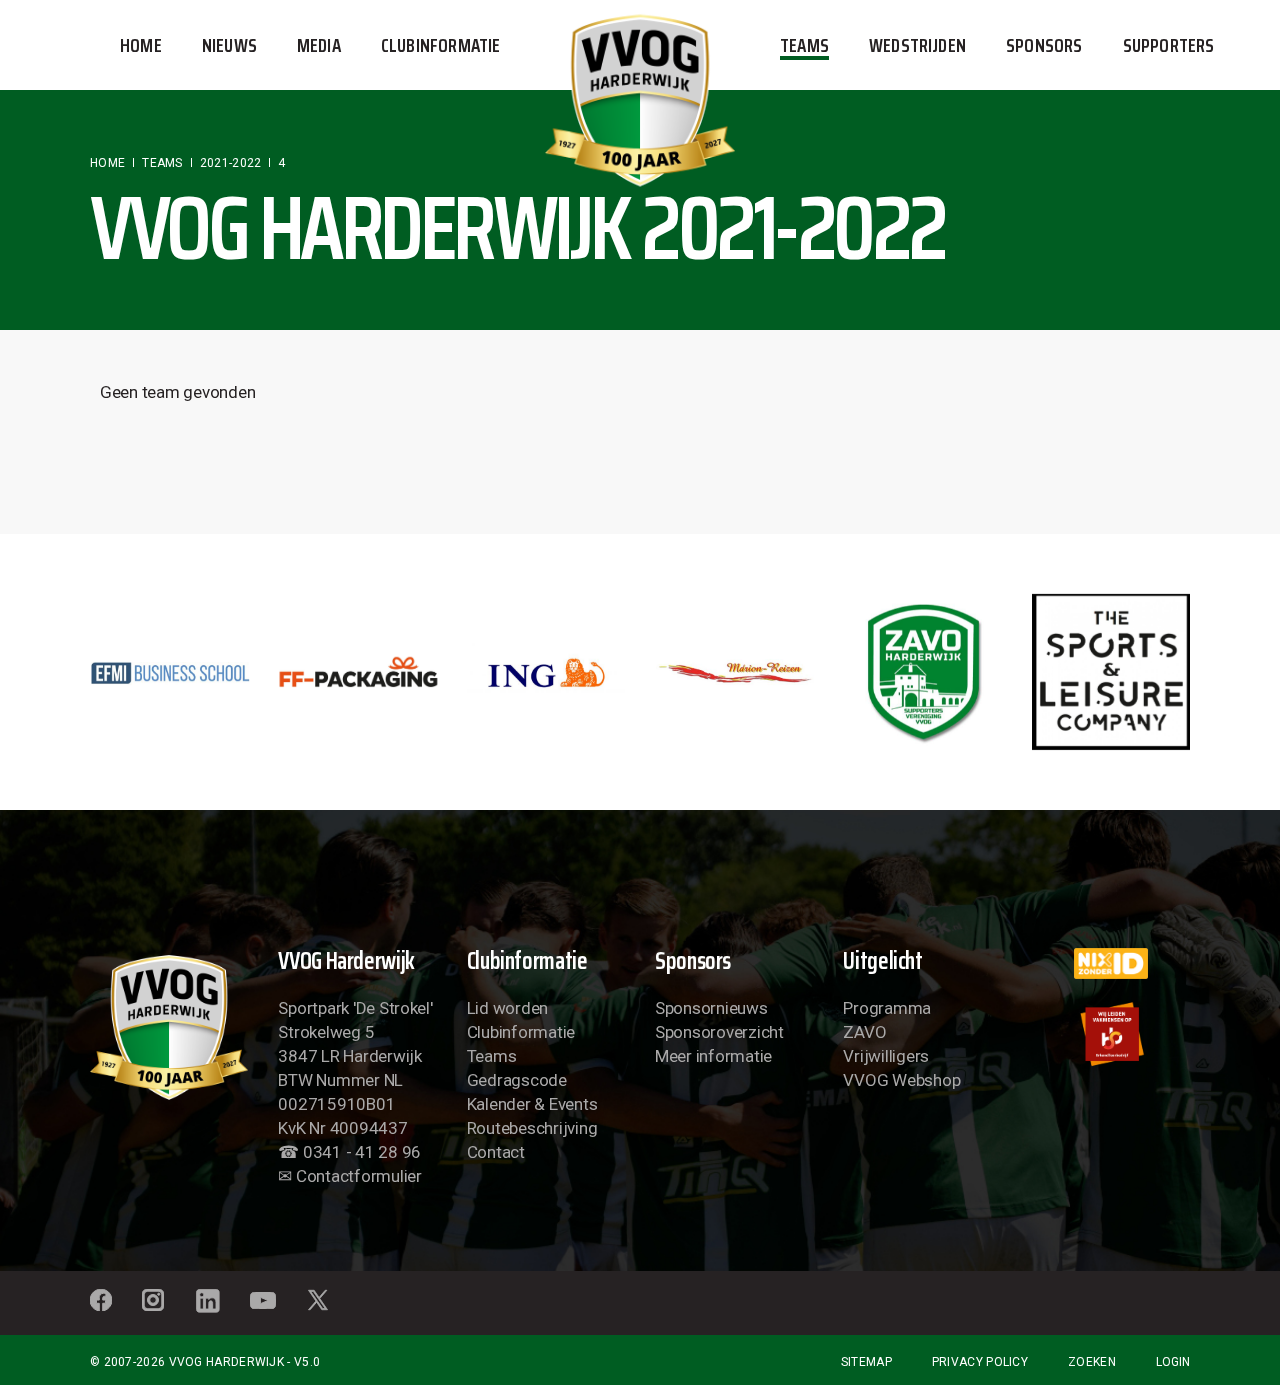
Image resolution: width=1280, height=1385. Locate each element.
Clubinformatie (521, 1032)
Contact (496, 1152)
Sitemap (866, 1362)
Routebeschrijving (532, 1128)
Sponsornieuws (711, 1008)
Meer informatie (713, 1056)
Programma (887, 1008)
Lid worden (507, 1008)
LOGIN (1173, 1362)
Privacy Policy (980, 1362)
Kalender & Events (532, 1104)
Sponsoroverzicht (719, 1032)
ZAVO (864, 1032)
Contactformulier (359, 1176)
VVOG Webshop (901, 1080)
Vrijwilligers (886, 1056)
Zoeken (1092, 1362)
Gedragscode (517, 1080)
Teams (492, 1056)
